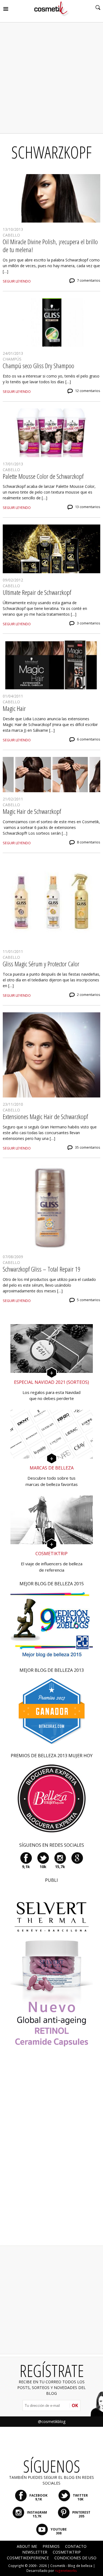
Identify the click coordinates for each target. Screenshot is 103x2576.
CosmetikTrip (67, 2552)
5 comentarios (89, 1300)
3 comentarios (89, 623)
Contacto (76, 2546)
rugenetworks (66, 2571)
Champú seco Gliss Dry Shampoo (38, 366)
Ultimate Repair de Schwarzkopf (37, 592)
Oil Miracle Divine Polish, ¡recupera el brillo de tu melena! (50, 246)
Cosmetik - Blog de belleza (71, 2566)
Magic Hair (14, 708)
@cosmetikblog (52, 2421)
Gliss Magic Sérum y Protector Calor (41, 964)
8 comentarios (89, 842)
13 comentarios (88, 507)
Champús (12, 359)
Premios (51, 2546)
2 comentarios (89, 995)
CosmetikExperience (28, 2558)
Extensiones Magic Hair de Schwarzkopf (45, 1116)
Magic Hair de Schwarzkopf (32, 811)
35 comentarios (88, 1147)
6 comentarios (89, 739)
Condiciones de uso (75, 2558)
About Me (27, 2546)
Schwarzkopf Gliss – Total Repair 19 (42, 1269)
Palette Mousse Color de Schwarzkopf (43, 476)
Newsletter (35, 2552)
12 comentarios (88, 391)
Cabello (11, 235)
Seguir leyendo (17, 281)
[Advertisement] (51, 78)
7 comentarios (89, 280)
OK (75, 2405)
